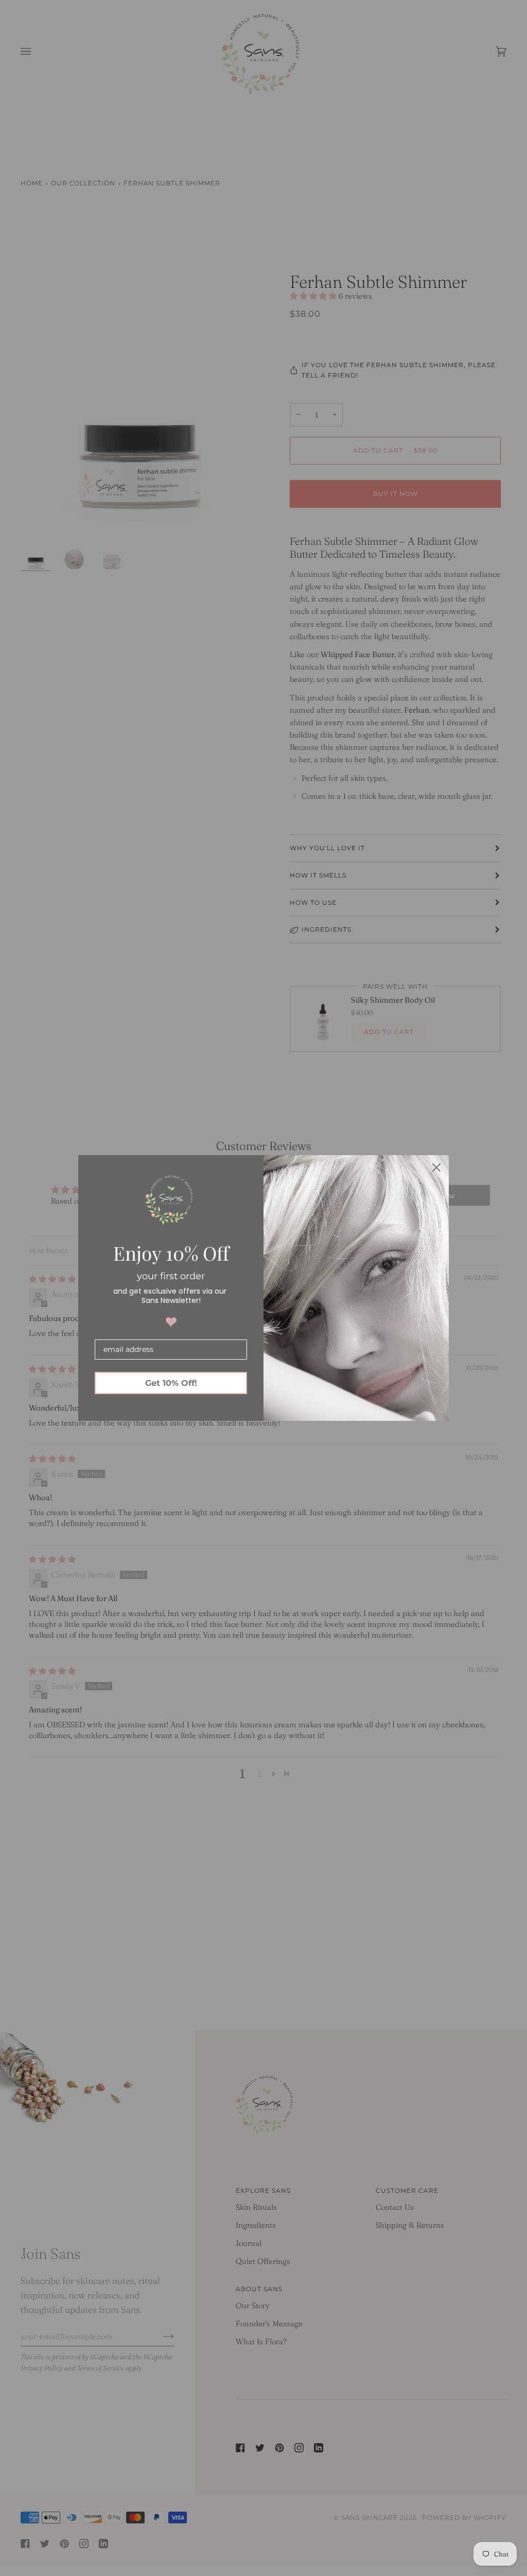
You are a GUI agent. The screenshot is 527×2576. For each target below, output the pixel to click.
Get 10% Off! (171, 1383)
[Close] (436, 1167)
